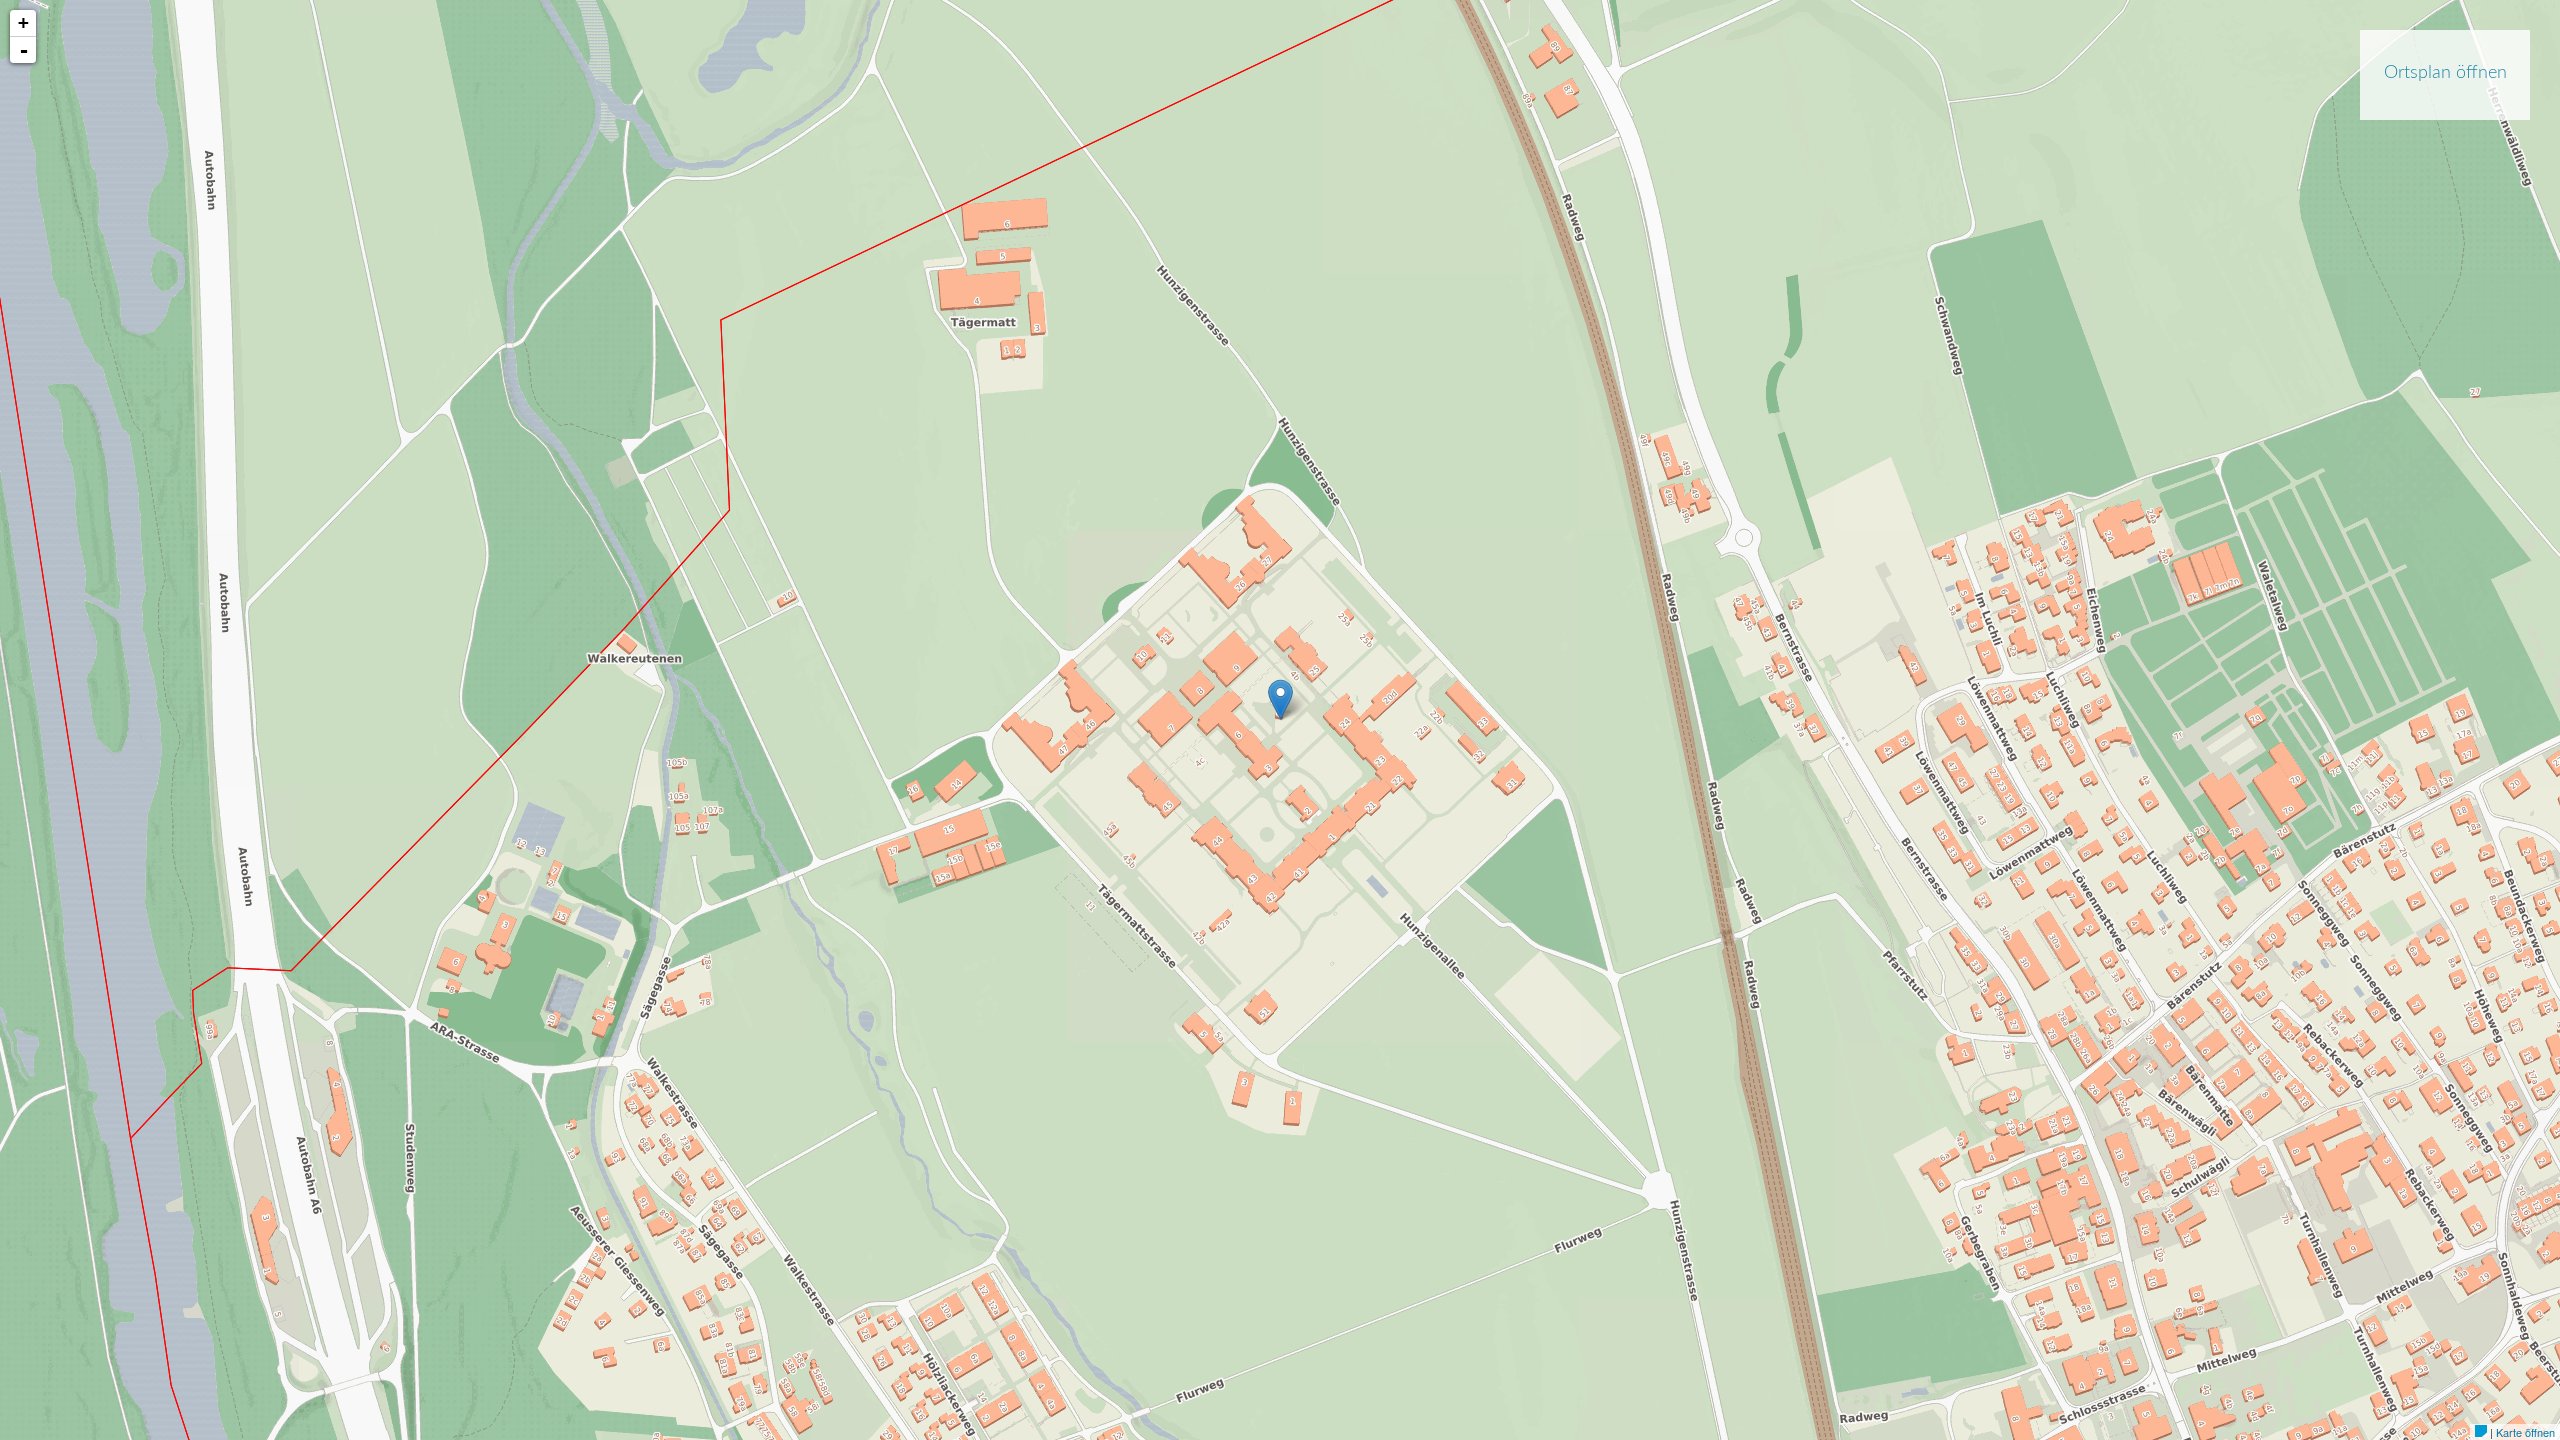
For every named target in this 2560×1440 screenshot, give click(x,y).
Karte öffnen (2525, 1432)
